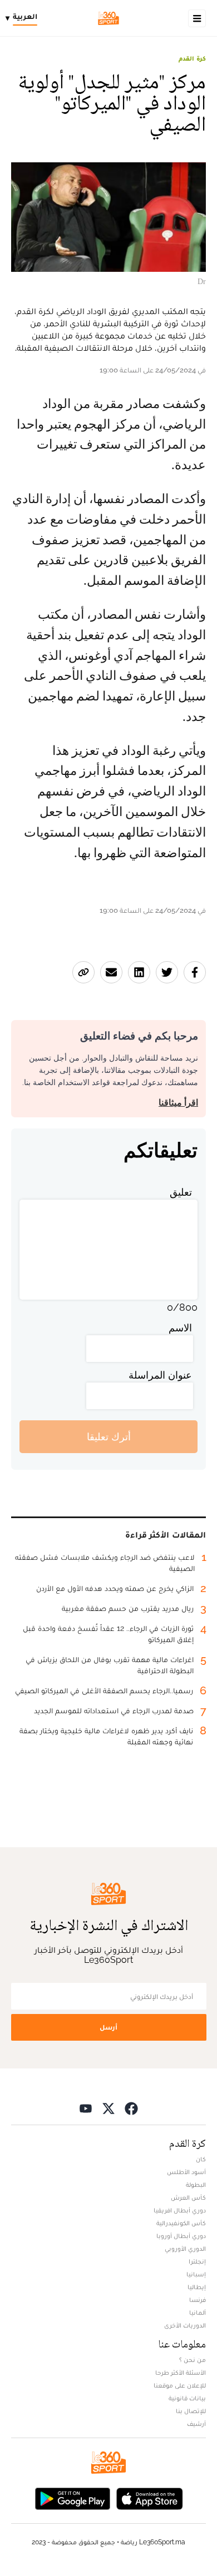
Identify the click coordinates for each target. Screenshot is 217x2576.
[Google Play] (72, 2497)
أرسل (108, 2027)
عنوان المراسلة (160, 1375)
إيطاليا (197, 2287)
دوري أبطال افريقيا (180, 2210)
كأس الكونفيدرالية (181, 2223)
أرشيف (196, 2424)
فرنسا (198, 2300)
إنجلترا (197, 2261)
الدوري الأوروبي (185, 2249)
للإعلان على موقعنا (180, 2385)
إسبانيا (196, 2274)
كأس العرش (188, 2197)
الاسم (180, 1328)
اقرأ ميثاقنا (178, 1103)
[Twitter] (108, 2108)
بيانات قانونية (187, 2398)
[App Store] (150, 2497)
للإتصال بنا (191, 2411)
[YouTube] (86, 2108)
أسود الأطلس (186, 2172)
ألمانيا (198, 2313)
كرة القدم (192, 58)
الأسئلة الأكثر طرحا (181, 2373)
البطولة (196, 2185)
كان (201, 2159)
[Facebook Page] (131, 2108)
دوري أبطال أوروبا (181, 2236)
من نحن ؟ (193, 2360)
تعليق (181, 1192)
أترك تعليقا (109, 1437)
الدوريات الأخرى (185, 2325)
